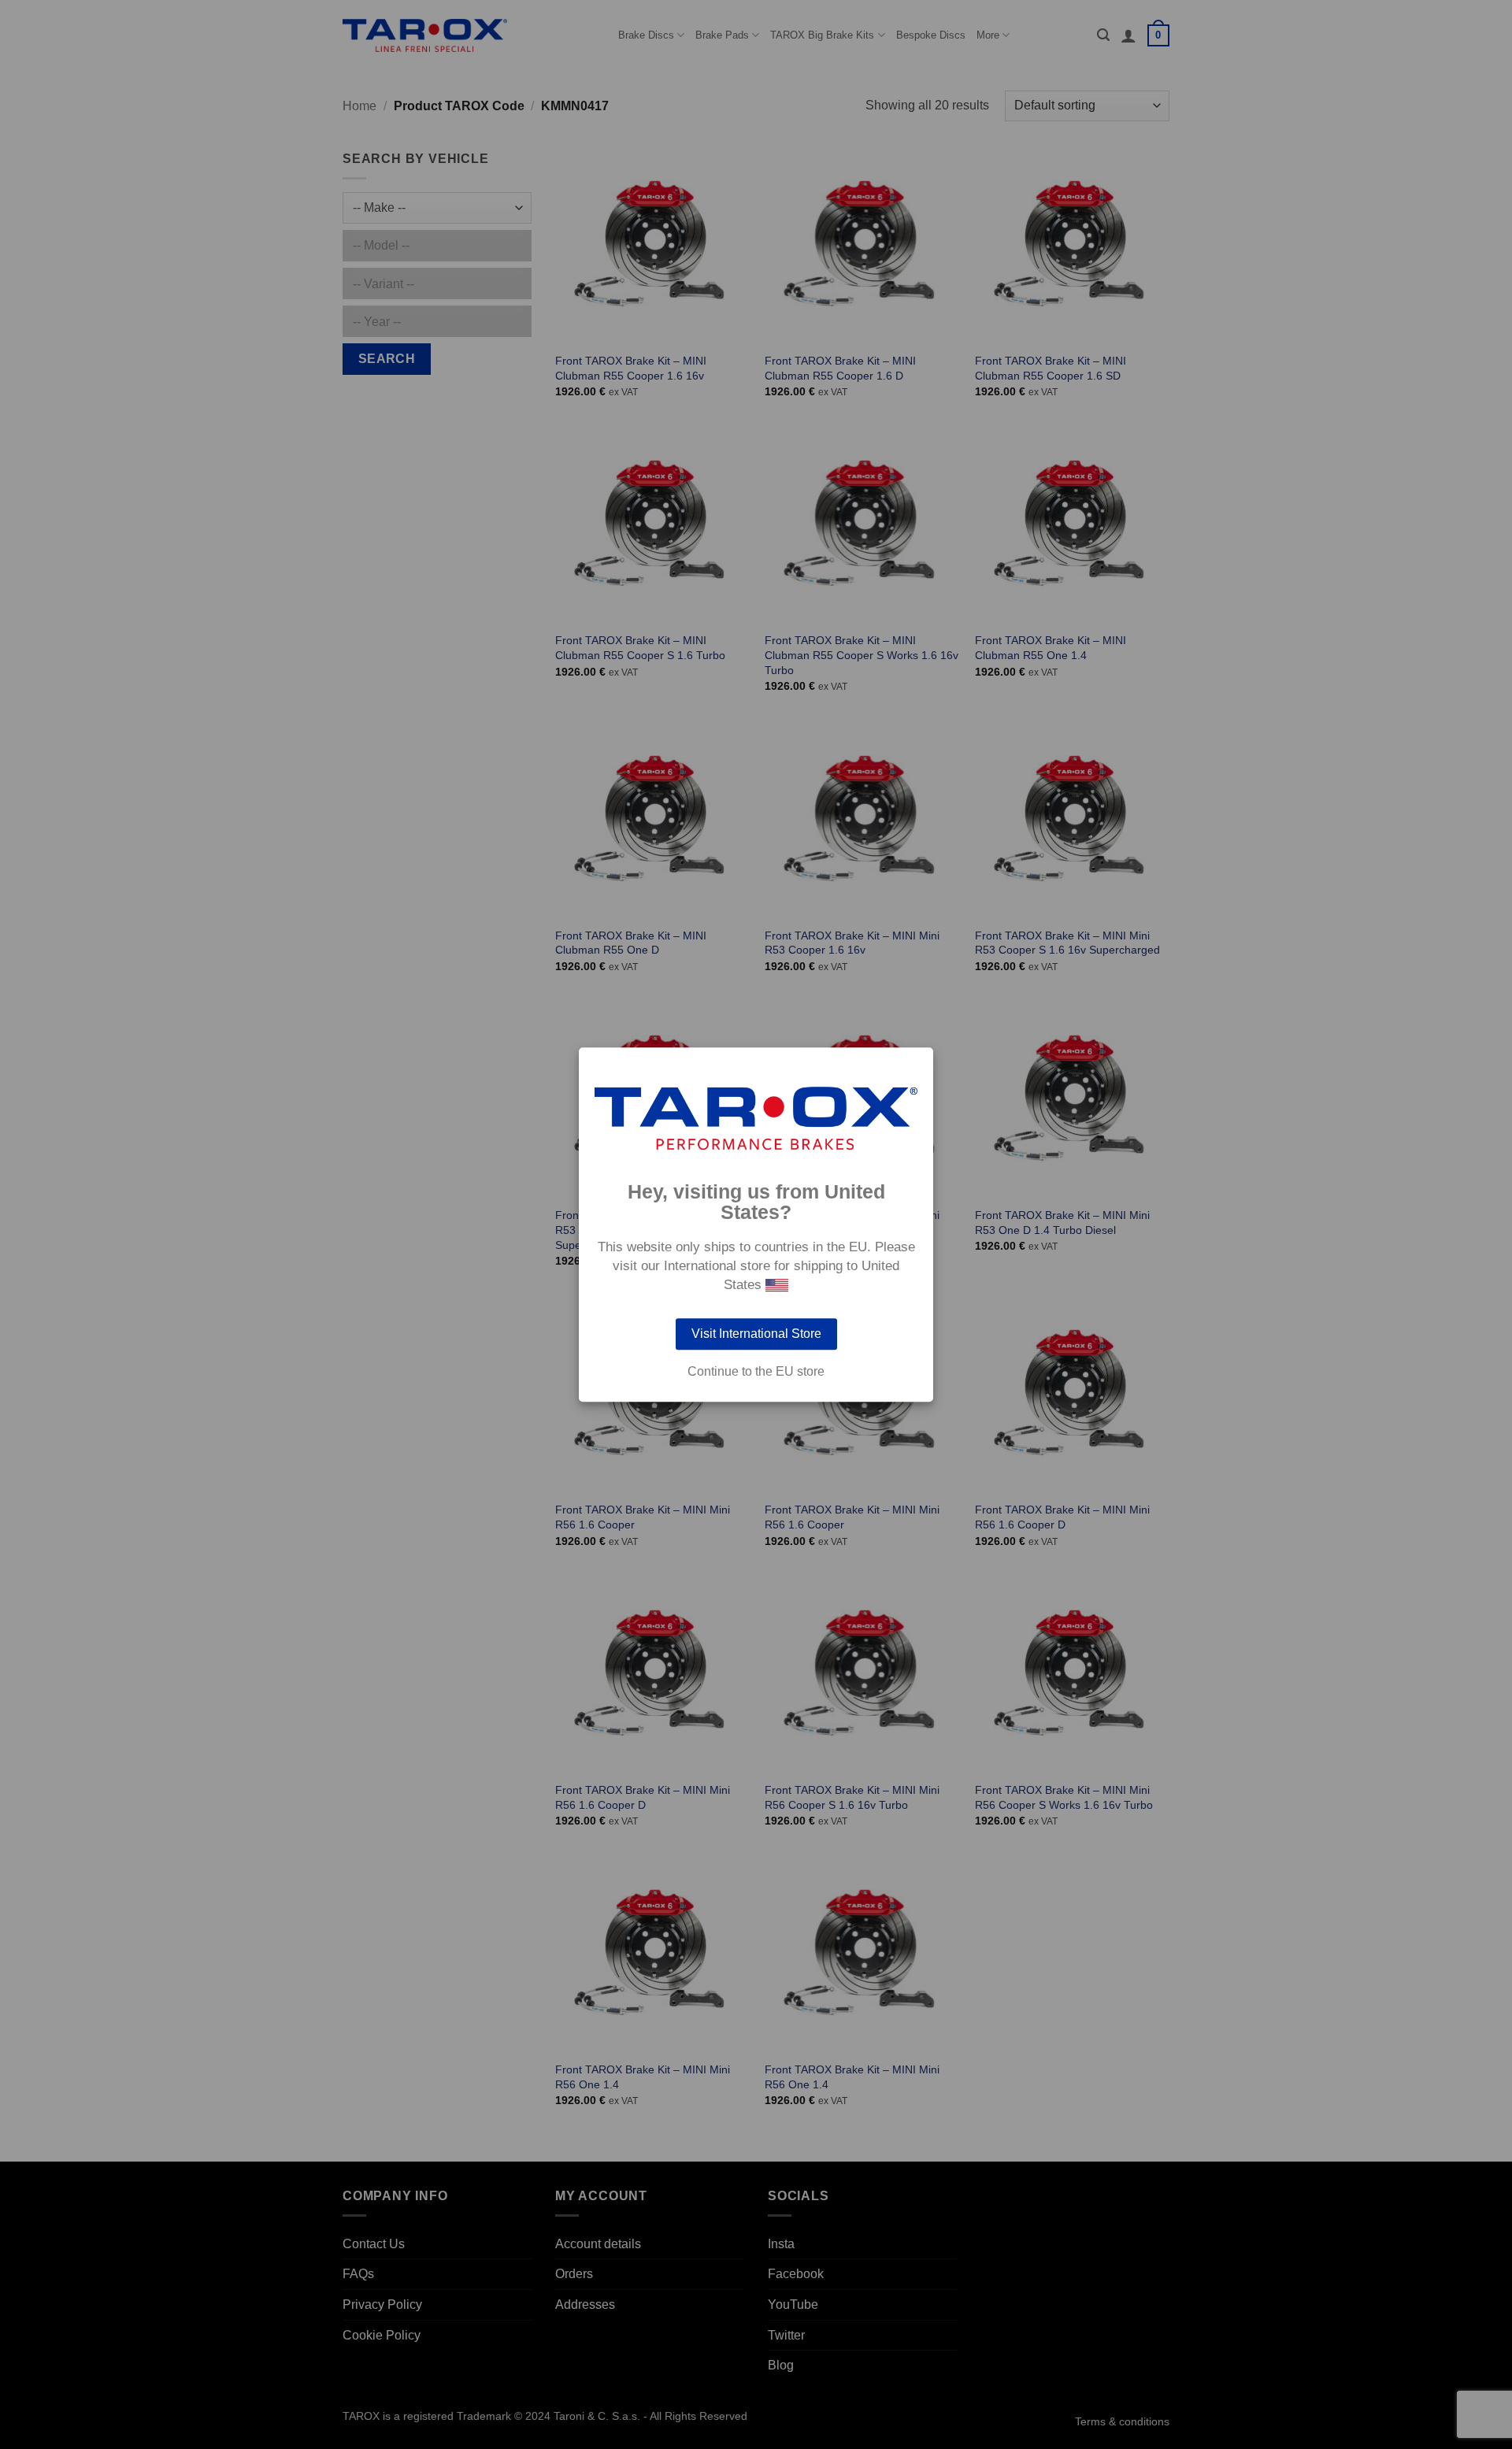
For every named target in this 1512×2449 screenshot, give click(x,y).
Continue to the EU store (756, 1372)
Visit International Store (756, 1334)
